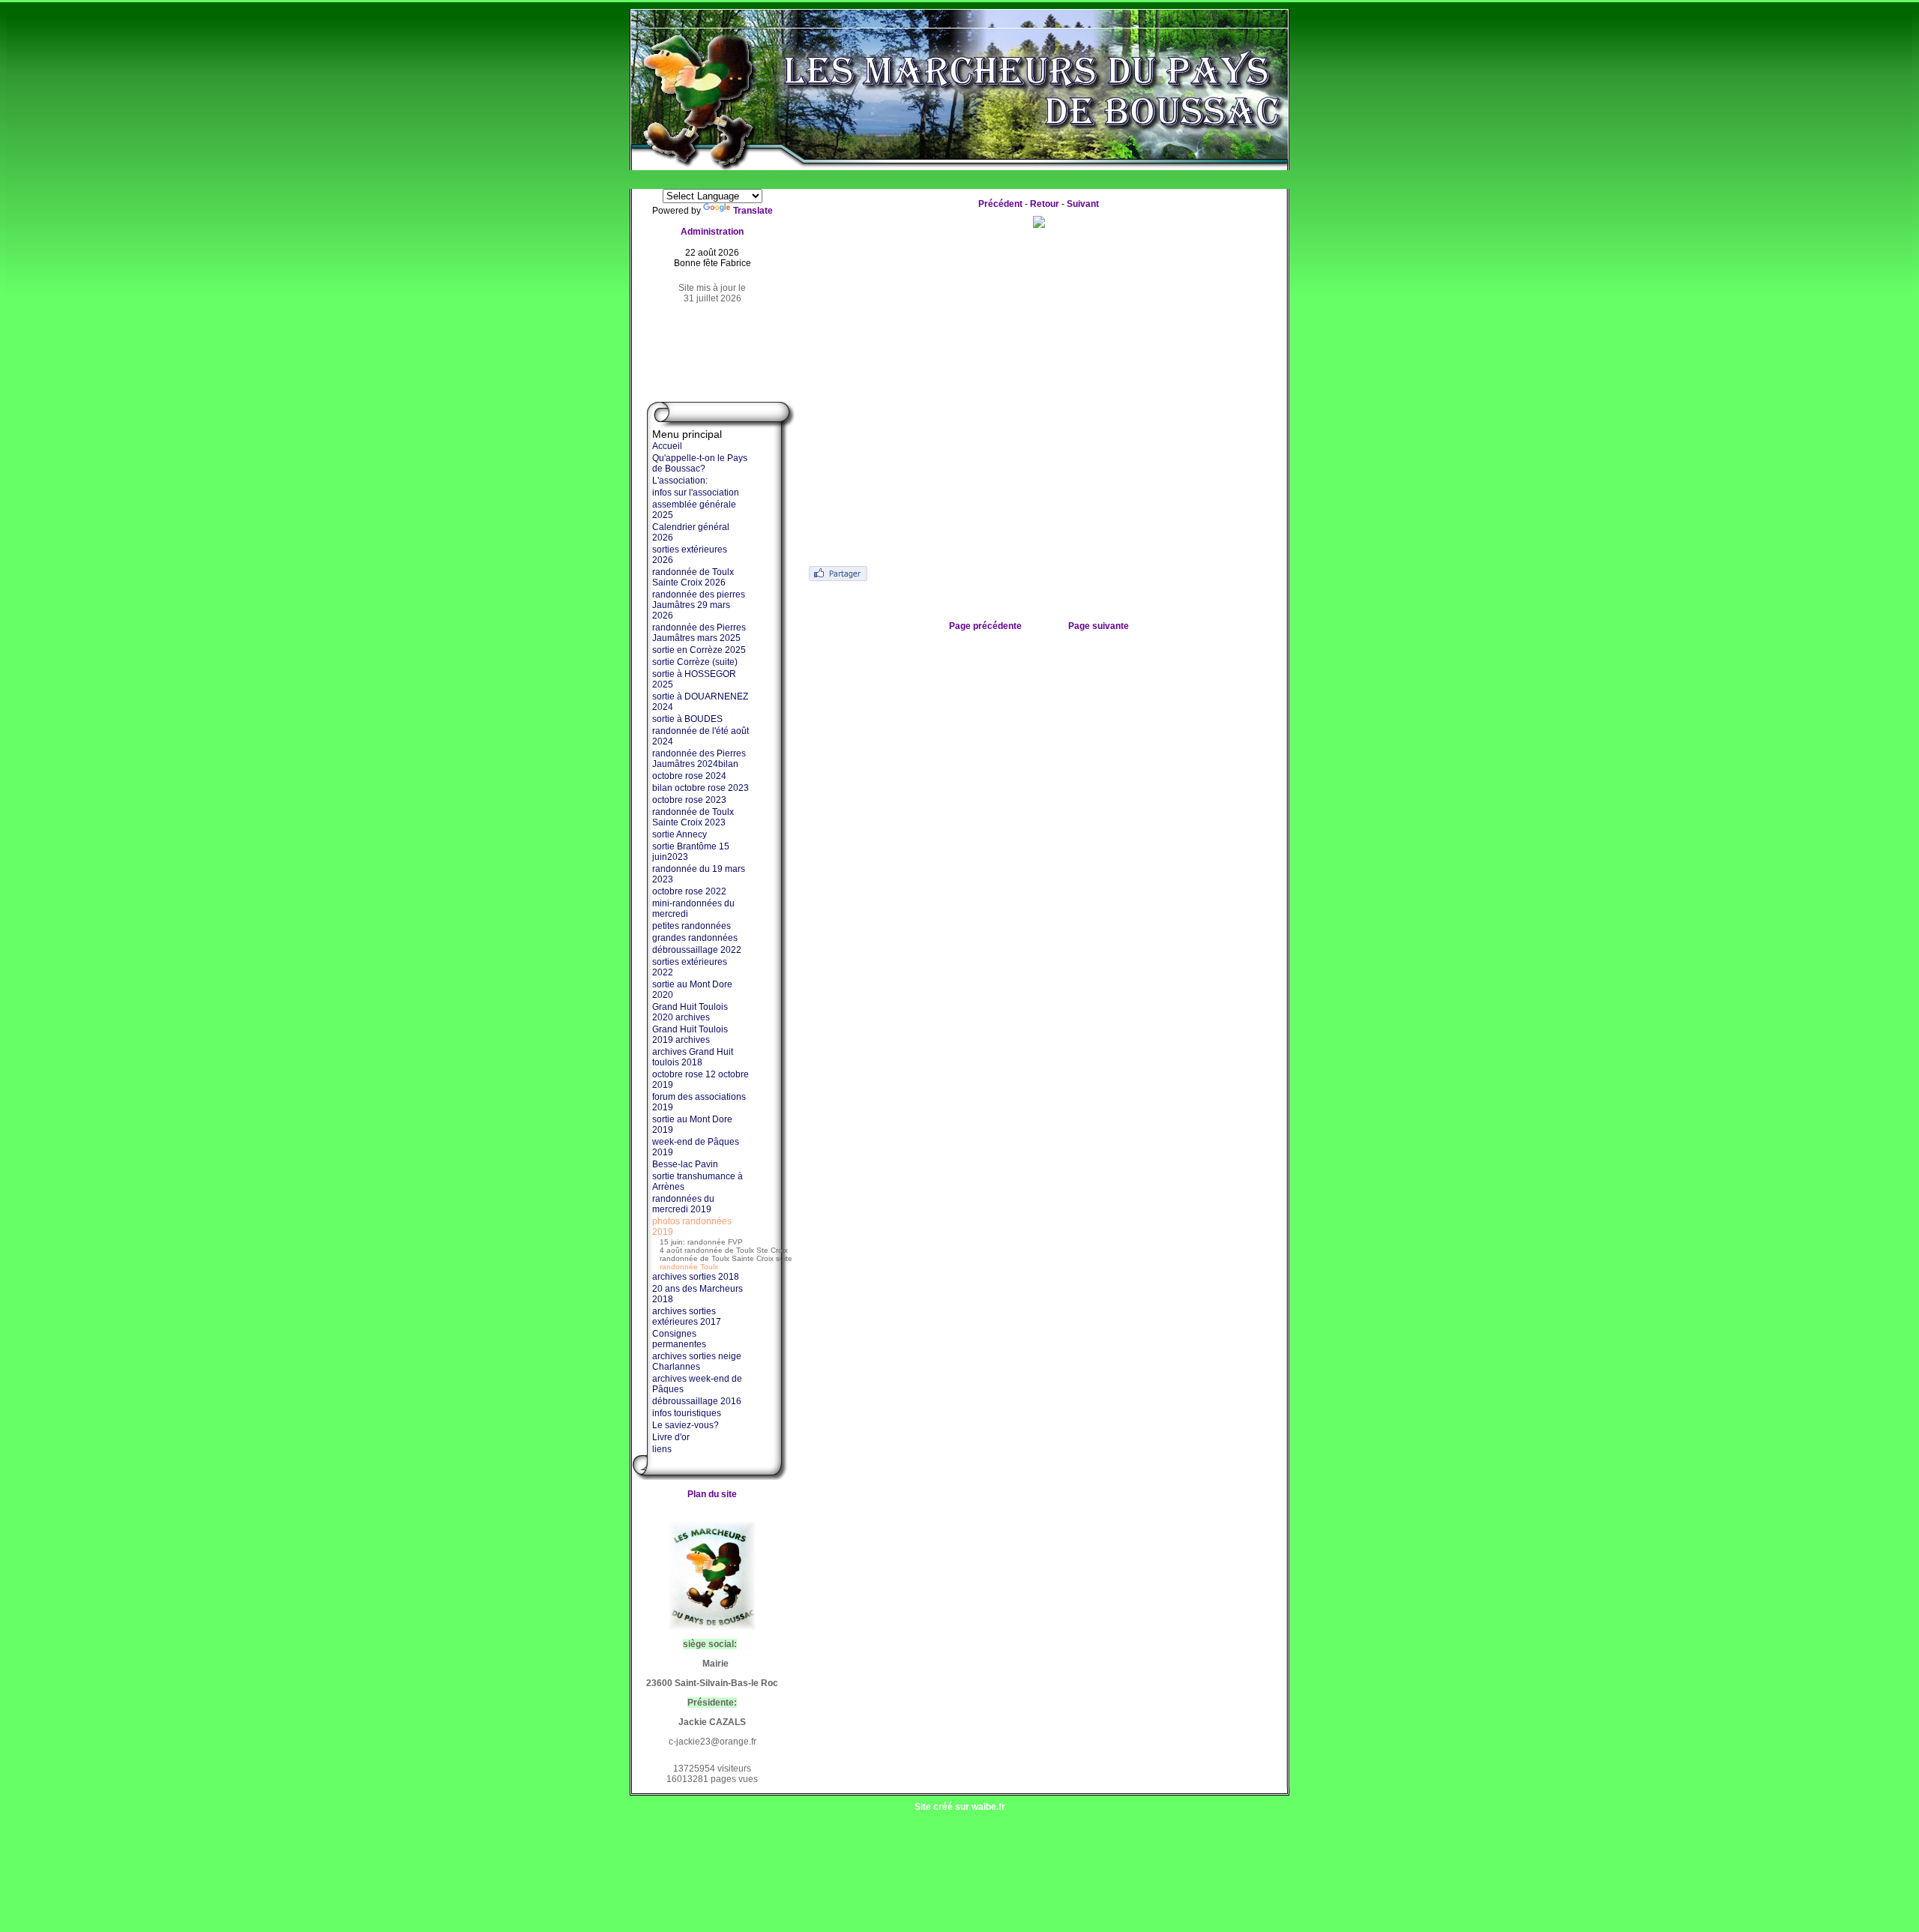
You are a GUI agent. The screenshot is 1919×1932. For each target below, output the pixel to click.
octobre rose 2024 (689, 776)
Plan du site (712, 1494)
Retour (1045, 204)
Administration (712, 232)
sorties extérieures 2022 (690, 967)
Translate (753, 211)
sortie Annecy (680, 834)
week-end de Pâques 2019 (696, 1147)
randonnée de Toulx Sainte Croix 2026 (693, 577)
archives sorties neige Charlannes (697, 1361)
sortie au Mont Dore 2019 (692, 1125)
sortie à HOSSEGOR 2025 (694, 679)
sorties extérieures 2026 (690, 555)
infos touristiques (687, 1413)
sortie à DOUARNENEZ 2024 (700, 702)
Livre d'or (671, 1437)
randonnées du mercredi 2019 (683, 1204)
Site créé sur (960, 1807)
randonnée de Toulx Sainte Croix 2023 (693, 817)
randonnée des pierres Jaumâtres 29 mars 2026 (699, 605)
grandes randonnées (695, 938)
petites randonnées (692, 926)
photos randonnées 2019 (692, 1227)
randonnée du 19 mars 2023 (699, 874)
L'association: (680, 481)
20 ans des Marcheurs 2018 (698, 1294)
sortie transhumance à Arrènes (698, 1182)
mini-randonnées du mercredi (693, 909)
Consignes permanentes (679, 1339)
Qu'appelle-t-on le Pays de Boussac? (700, 463)
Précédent (1000, 204)
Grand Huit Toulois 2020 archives (690, 1012)
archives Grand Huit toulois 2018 (693, 1057)
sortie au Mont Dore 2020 (692, 990)
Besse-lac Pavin (685, 1164)
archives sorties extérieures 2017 (687, 1316)
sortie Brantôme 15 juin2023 (691, 852)
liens (662, 1449)
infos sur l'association (696, 493)
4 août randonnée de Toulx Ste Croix (724, 1250)
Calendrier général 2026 (691, 532)
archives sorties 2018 (696, 1277)
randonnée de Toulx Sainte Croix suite (726, 1258)
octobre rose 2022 (689, 891)
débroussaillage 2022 (697, 950)
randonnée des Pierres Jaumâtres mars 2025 (699, 633)
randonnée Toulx (689, 1267)
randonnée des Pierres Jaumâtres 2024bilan (699, 759)
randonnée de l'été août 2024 (701, 736)
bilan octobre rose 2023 (701, 788)
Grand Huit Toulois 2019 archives (690, 1035)
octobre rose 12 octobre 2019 (701, 1080)
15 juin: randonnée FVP (701, 1242)
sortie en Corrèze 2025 (699, 650)
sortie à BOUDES (687, 719)
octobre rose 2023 (689, 800)
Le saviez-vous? (686, 1425)
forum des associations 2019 (699, 1102)
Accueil (667, 446)
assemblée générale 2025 (694, 510)
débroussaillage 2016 (697, 1401)
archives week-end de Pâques (697, 1384)
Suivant (1083, 204)
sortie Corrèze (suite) (695, 662)
